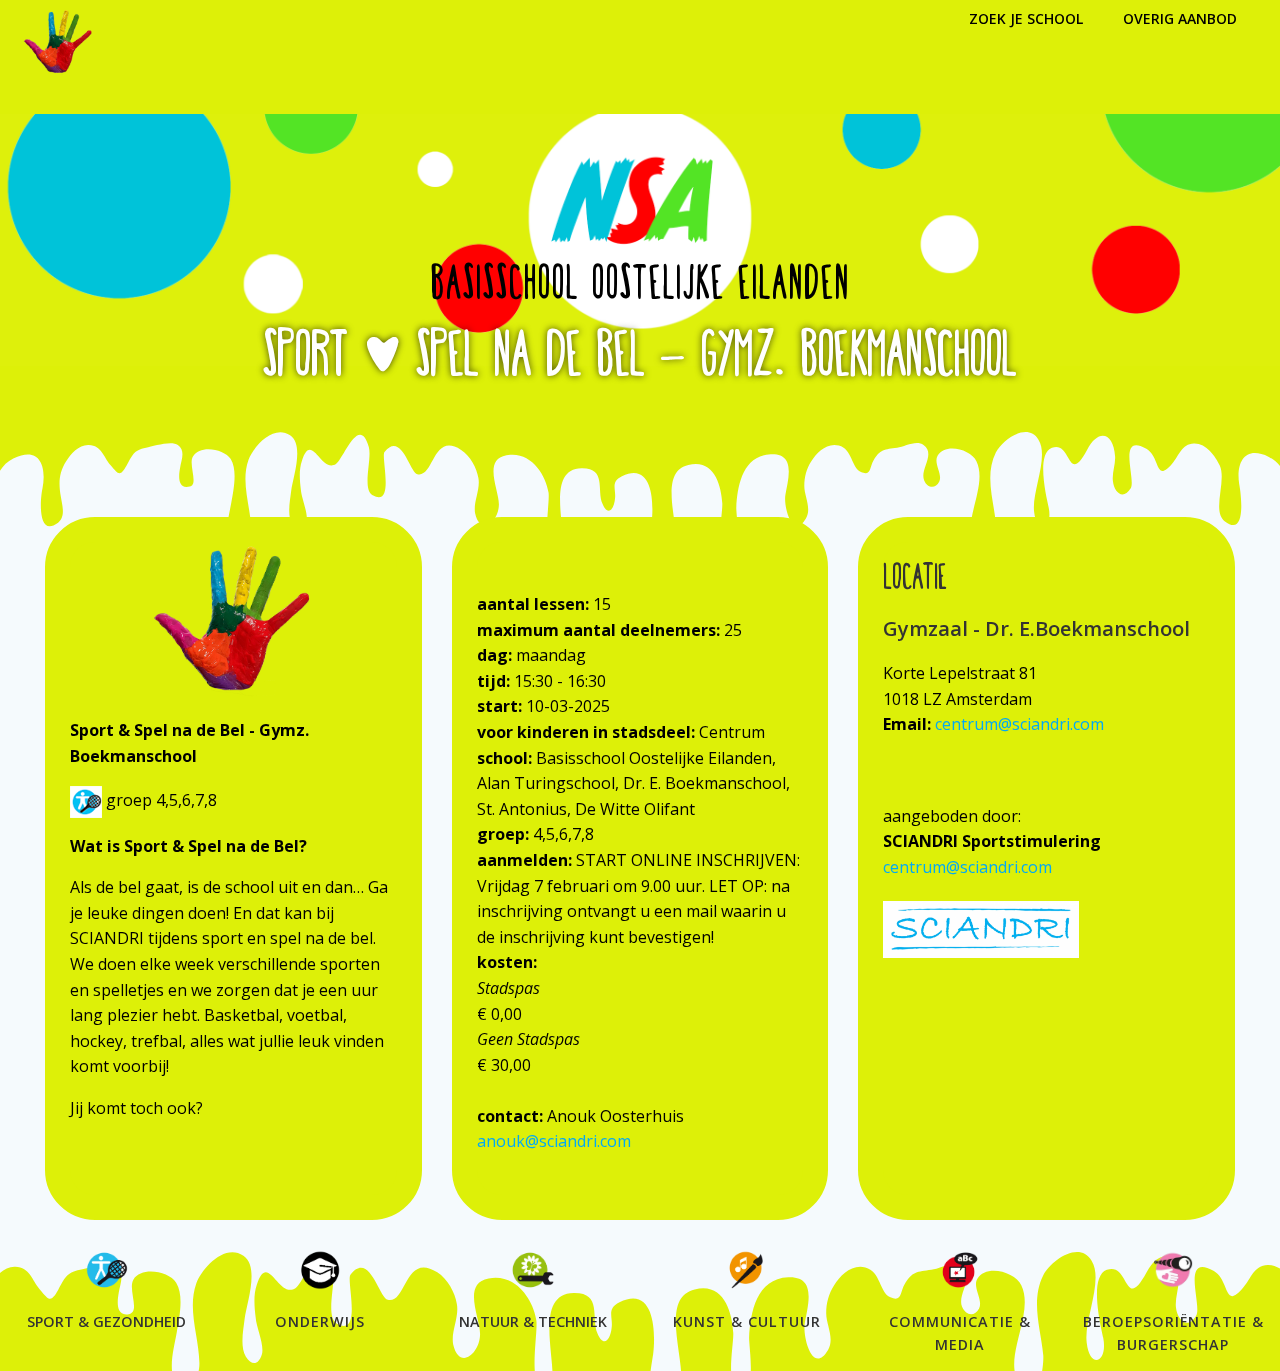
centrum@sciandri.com (1019, 724)
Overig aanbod (1180, 18)
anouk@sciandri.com (554, 1141)
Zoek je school (1026, 18)
